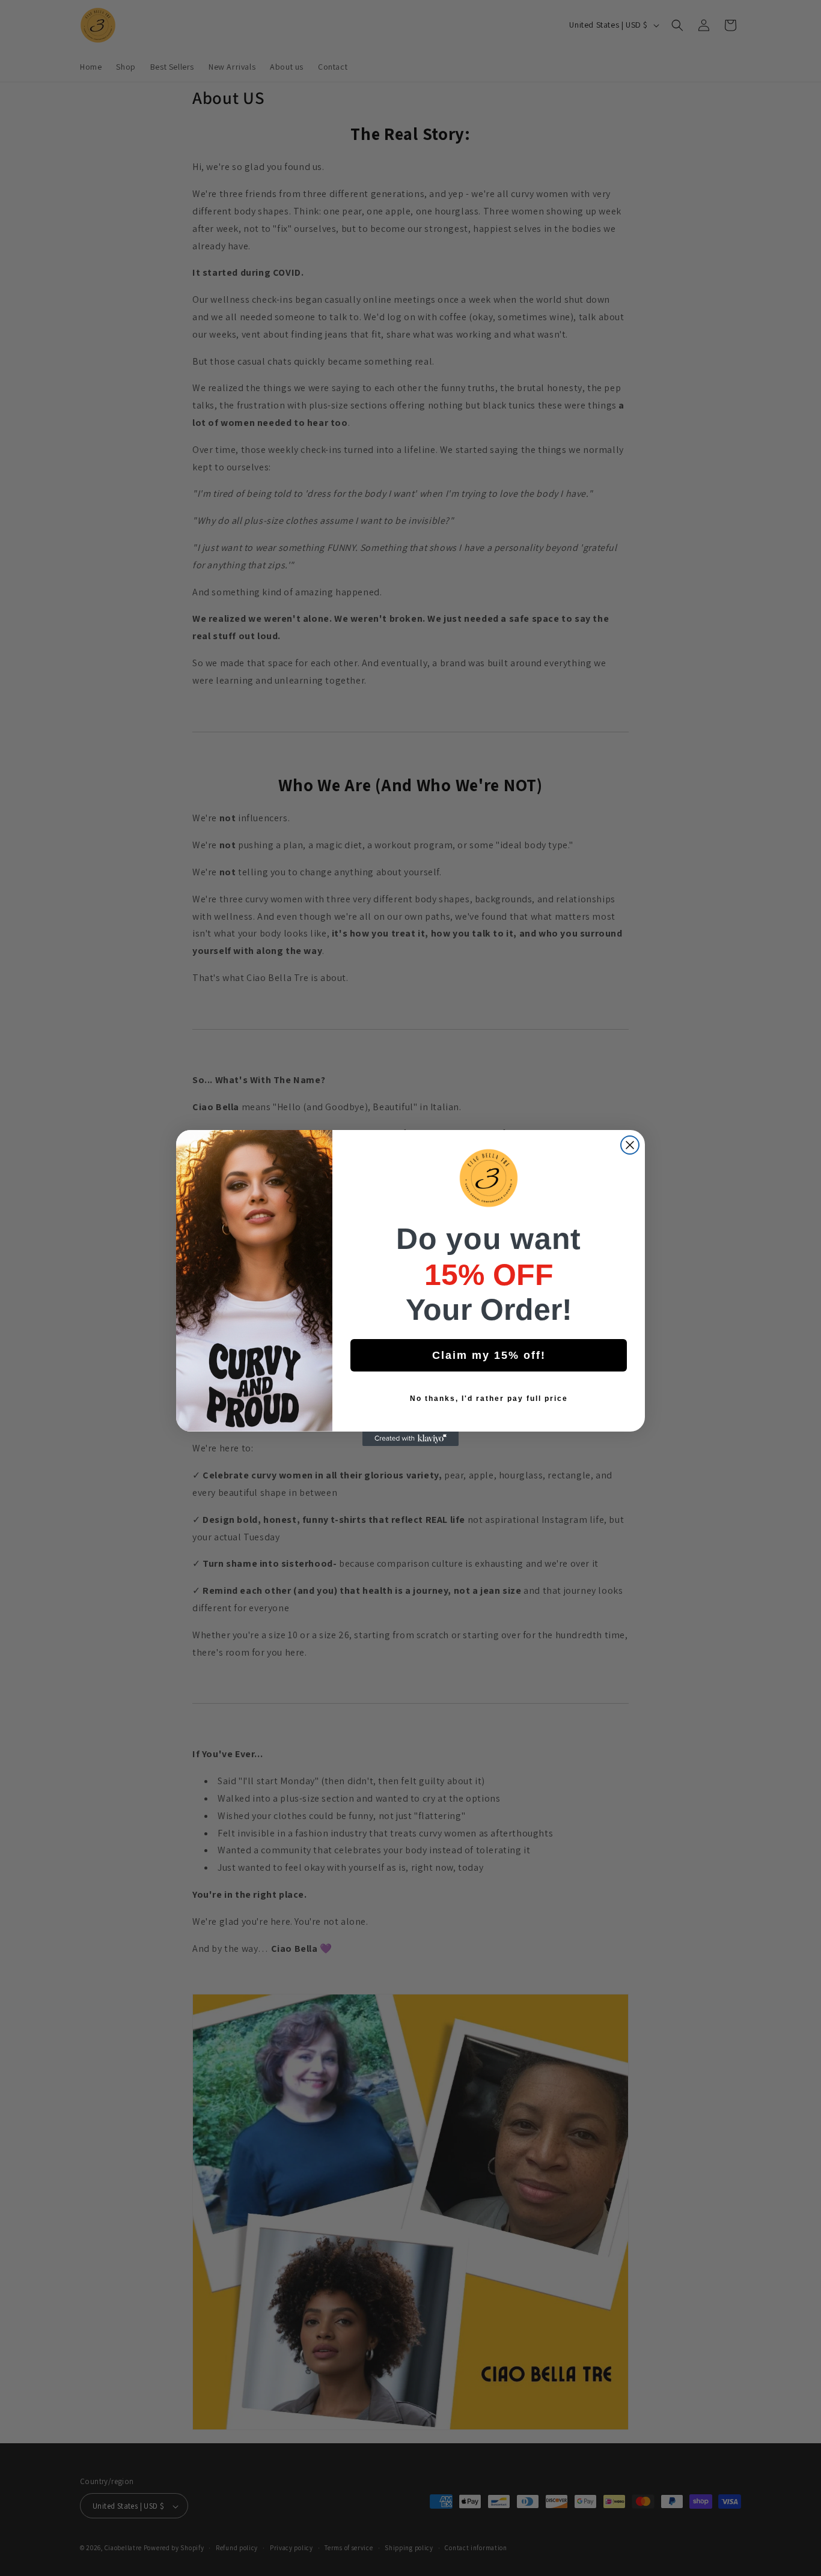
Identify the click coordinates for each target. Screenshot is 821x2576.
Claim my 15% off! (489, 1355)
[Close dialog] (630, 1145)
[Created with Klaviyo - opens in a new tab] (410, 1439)
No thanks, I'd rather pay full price (489, 1399)
